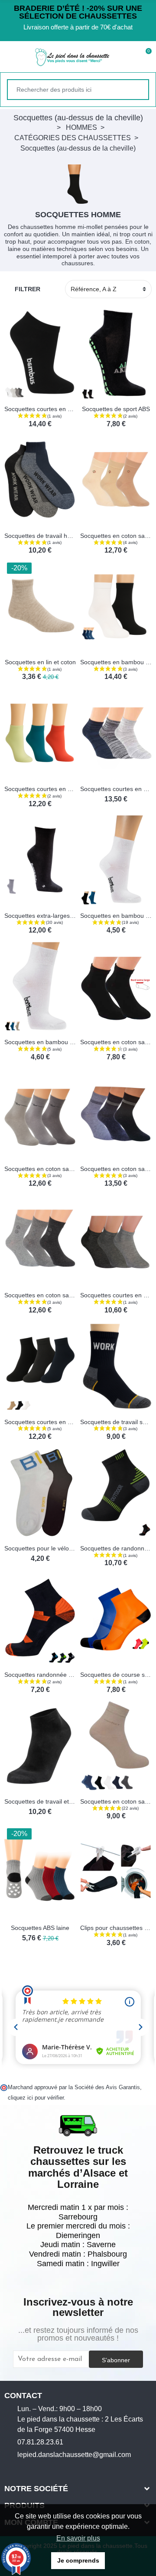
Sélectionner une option (13, 394)
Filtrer (28, 289)
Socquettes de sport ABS (116, 409)
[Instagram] (21, 2470)
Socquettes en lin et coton (40, 662)
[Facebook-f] (8, 2470)
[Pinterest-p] (48, 2470)
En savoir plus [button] (78, 2538)
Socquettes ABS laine (40, 1928)
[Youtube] (35, 2470)
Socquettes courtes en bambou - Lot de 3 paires (71, 789)
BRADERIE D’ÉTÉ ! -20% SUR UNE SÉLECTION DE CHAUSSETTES (78, 12)
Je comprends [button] (78, 2560)
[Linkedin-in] (62, 2470)
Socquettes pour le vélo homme (48, 1548)
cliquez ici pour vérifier (36, 2098)
